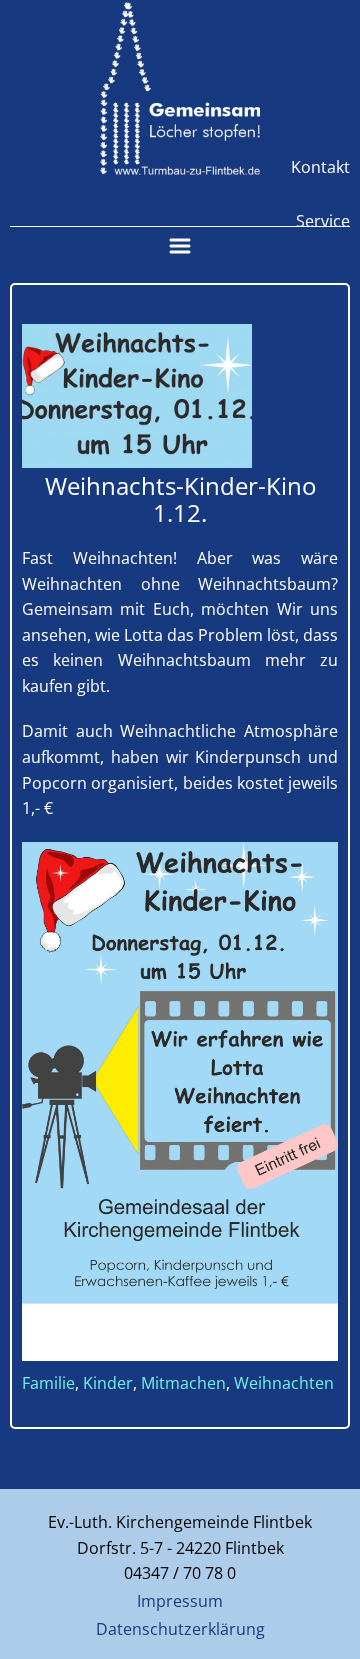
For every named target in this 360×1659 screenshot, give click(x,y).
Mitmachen (183, 1383)
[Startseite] (180, 88)
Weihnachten (284, 1383)
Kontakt (320, 167)
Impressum (180, 1601)
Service (323, 221)
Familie (48, 1383)
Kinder (108, 1383)
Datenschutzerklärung (180, 1629)
